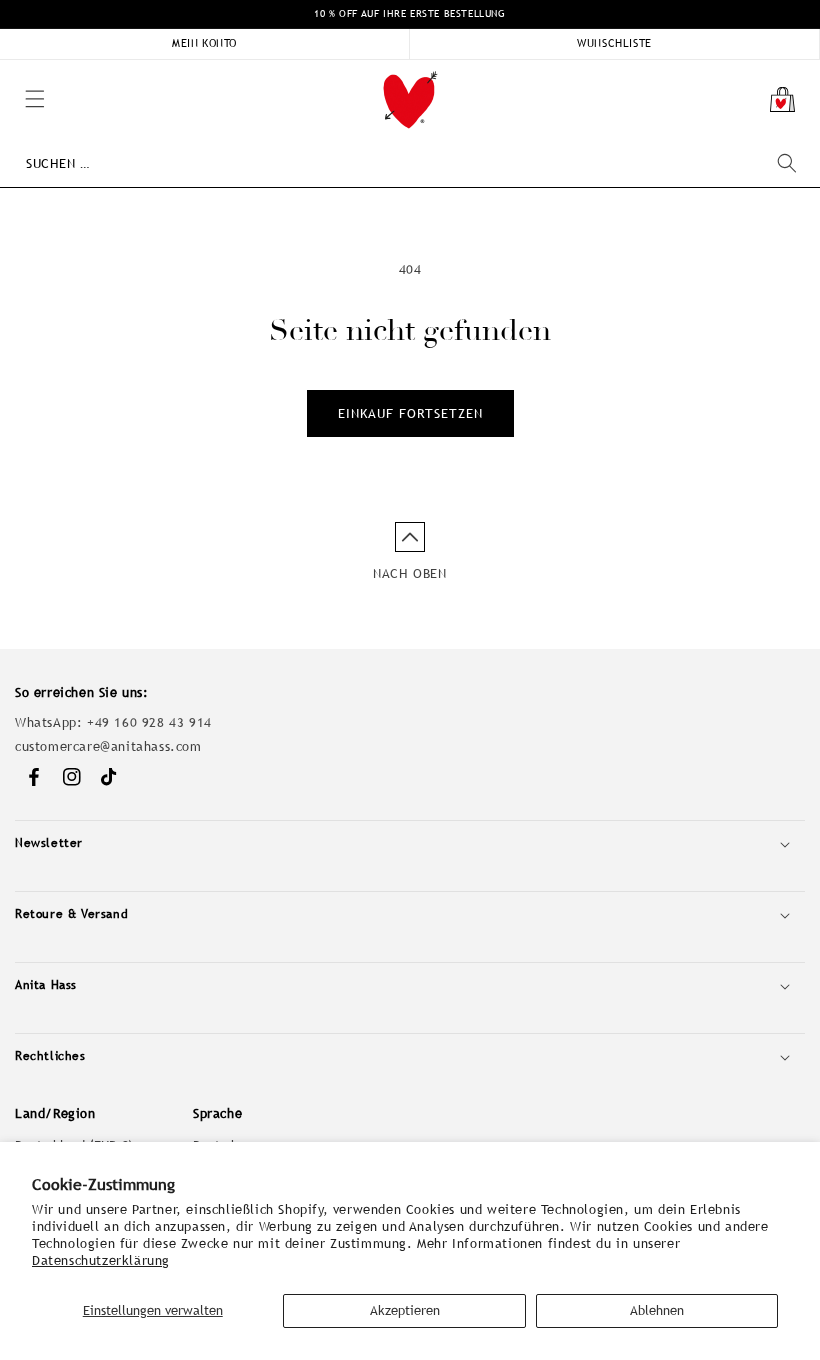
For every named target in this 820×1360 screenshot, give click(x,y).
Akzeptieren (405, 1310)
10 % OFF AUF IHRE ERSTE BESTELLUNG (409, 13)
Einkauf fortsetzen (410, 413)
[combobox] (411, 163)
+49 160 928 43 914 (149, 722)
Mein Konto (204, 43)
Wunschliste (614, 43)
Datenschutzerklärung (101, 1260)
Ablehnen (657, 1310)
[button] (10, 70)
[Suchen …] (787, 163)
